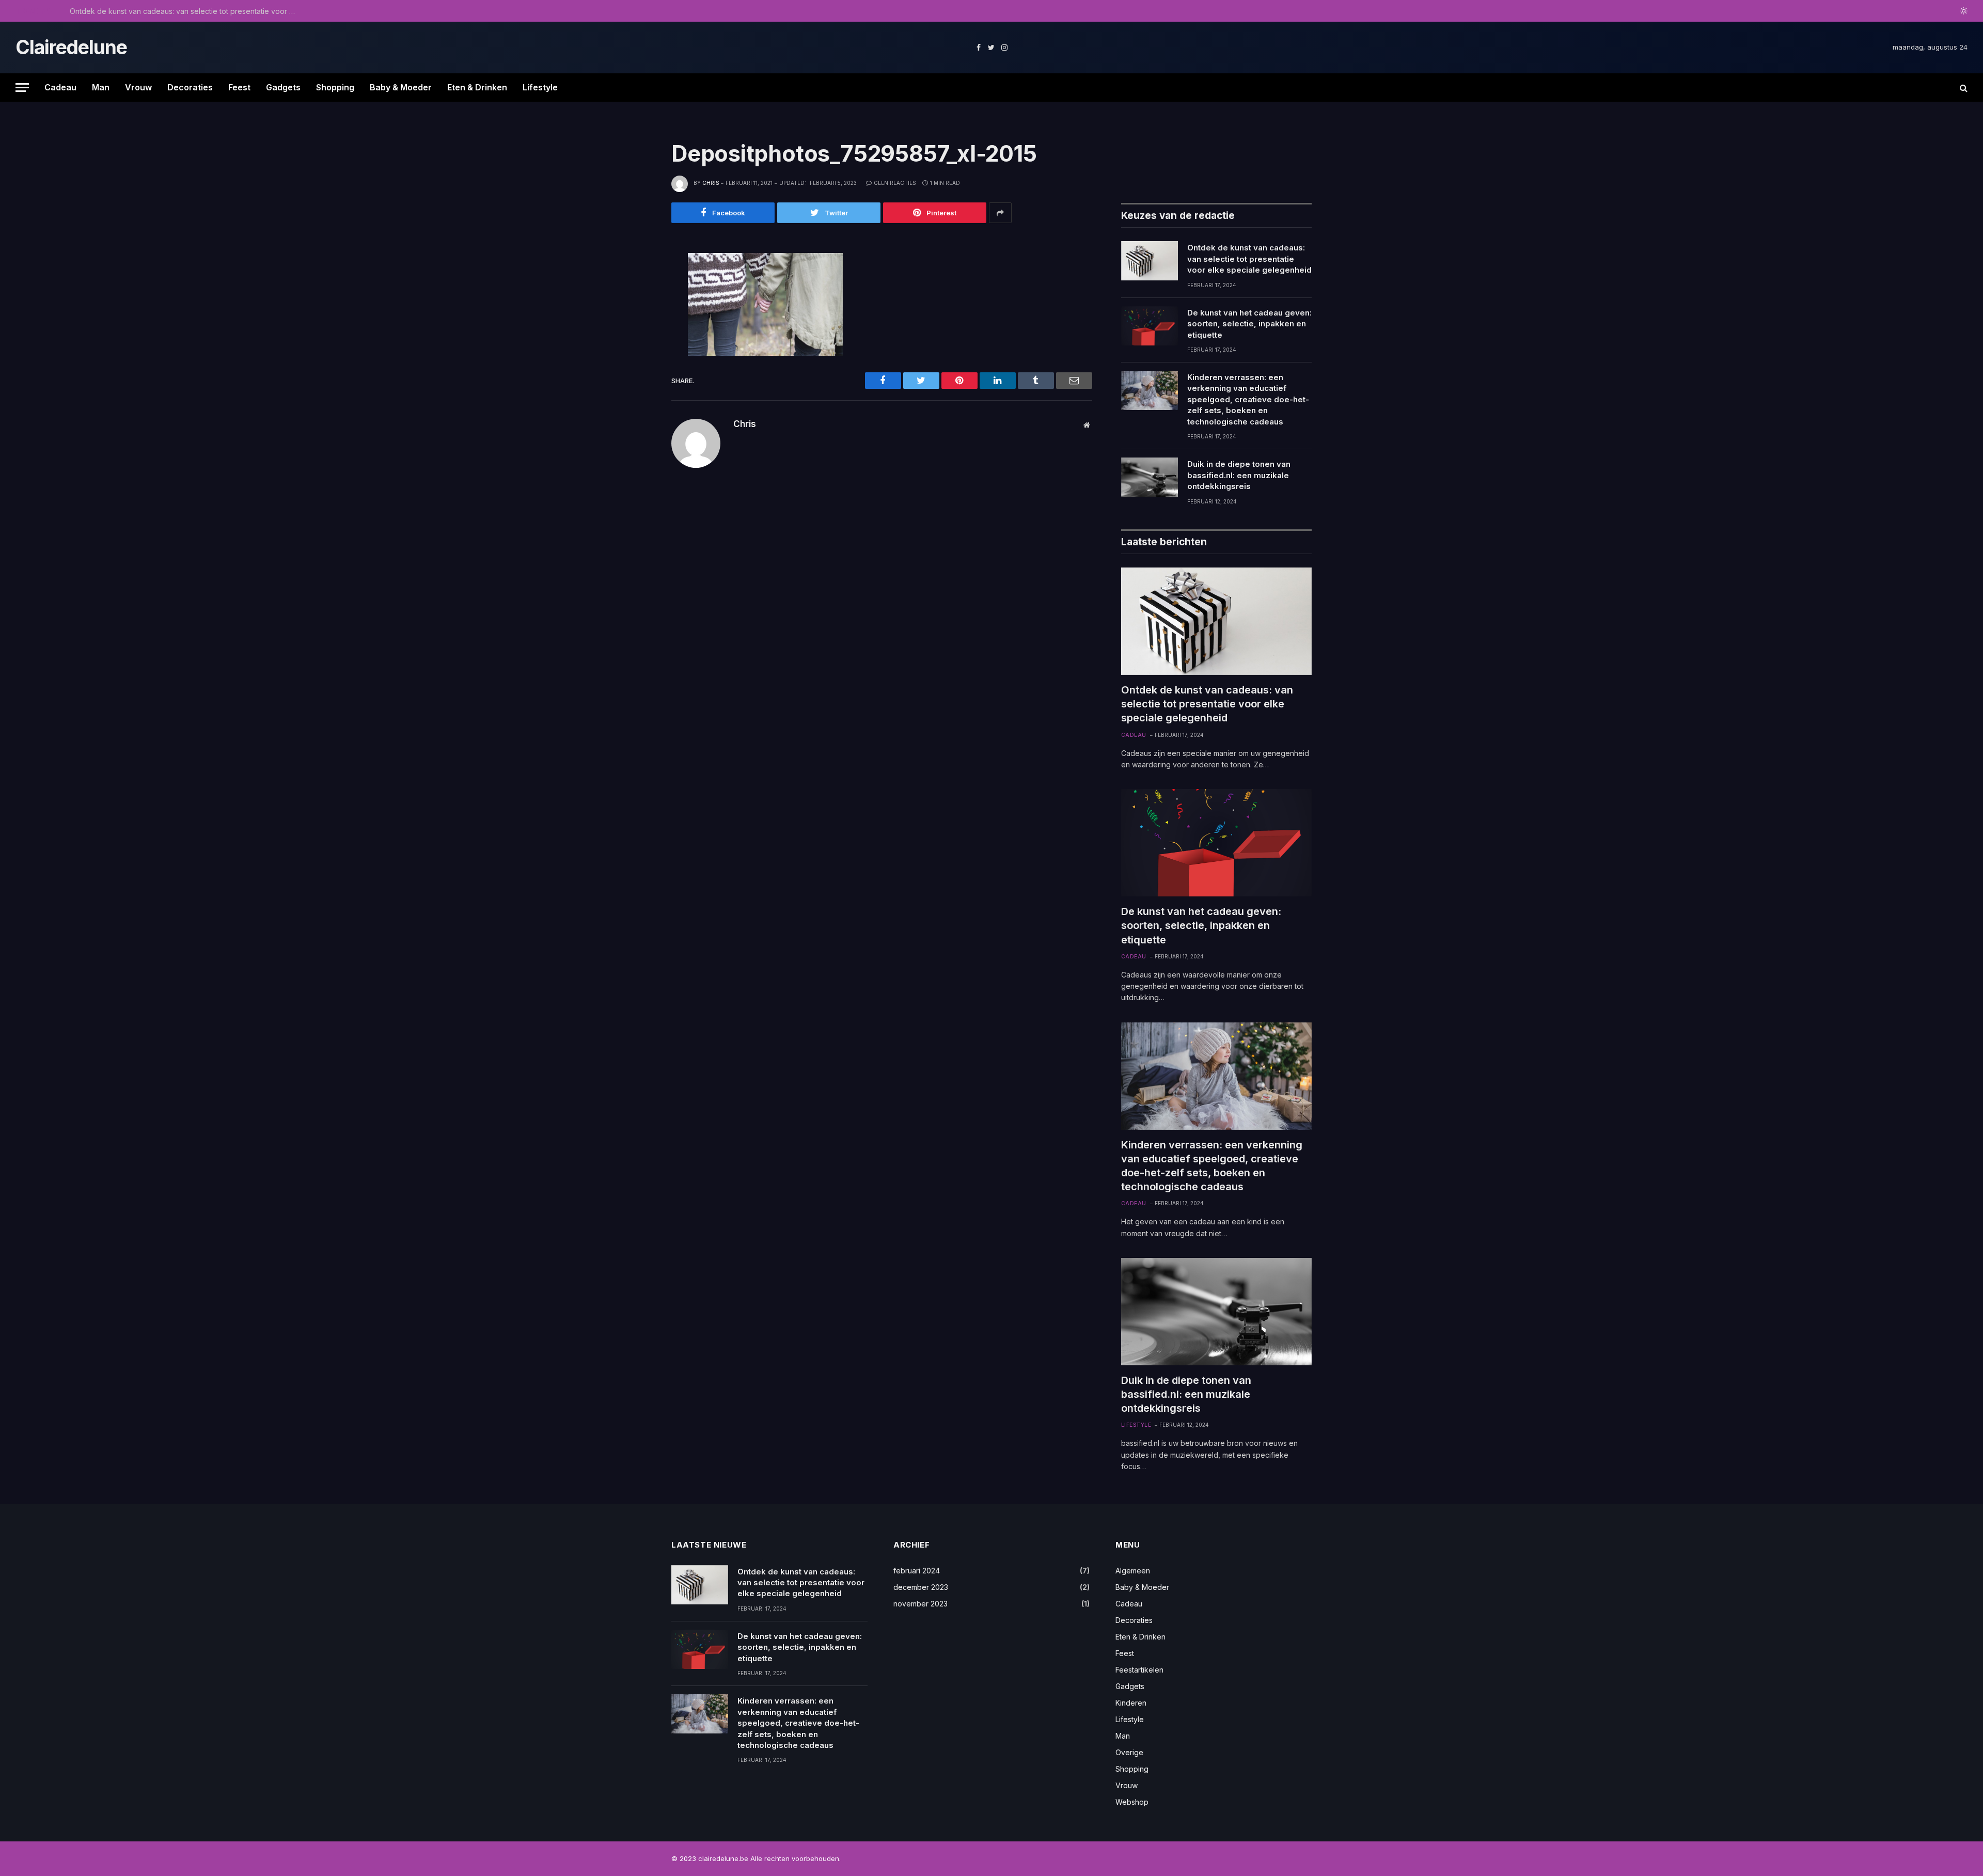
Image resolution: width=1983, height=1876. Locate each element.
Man (101, 87)
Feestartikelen (1139, 1670)
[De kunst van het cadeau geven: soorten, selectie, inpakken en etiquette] (1150, 326)
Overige (1129, 1752)
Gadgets (283, 87)
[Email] (637, 382)
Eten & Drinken (477, 87)
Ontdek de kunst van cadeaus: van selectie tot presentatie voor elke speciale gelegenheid (1249, 259)
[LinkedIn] (637, 335)
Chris (711, 183)
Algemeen (1133, 1571)
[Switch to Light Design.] (1963, 11)
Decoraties (190, 87)
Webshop (1132, 1802)
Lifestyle (540, 87)
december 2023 (921, 1587)
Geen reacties (895, 183)
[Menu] (22, 88)
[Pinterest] (637, 358)
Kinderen (1131, 1703)
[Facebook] (637, 289)
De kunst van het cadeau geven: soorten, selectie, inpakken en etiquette (186, 11)
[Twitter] (637, 312)
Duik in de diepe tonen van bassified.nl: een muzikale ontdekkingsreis (1239, 475)
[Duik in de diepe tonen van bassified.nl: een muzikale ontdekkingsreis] (1150, 477)
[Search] (1963, 88)
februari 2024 (917, 1571)
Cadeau (60, 87)
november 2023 (920, 1604)
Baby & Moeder (401, 87)
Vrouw (138, 87)
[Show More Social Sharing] (1000, 213)
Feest (239, 87)
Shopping (335, 87)
